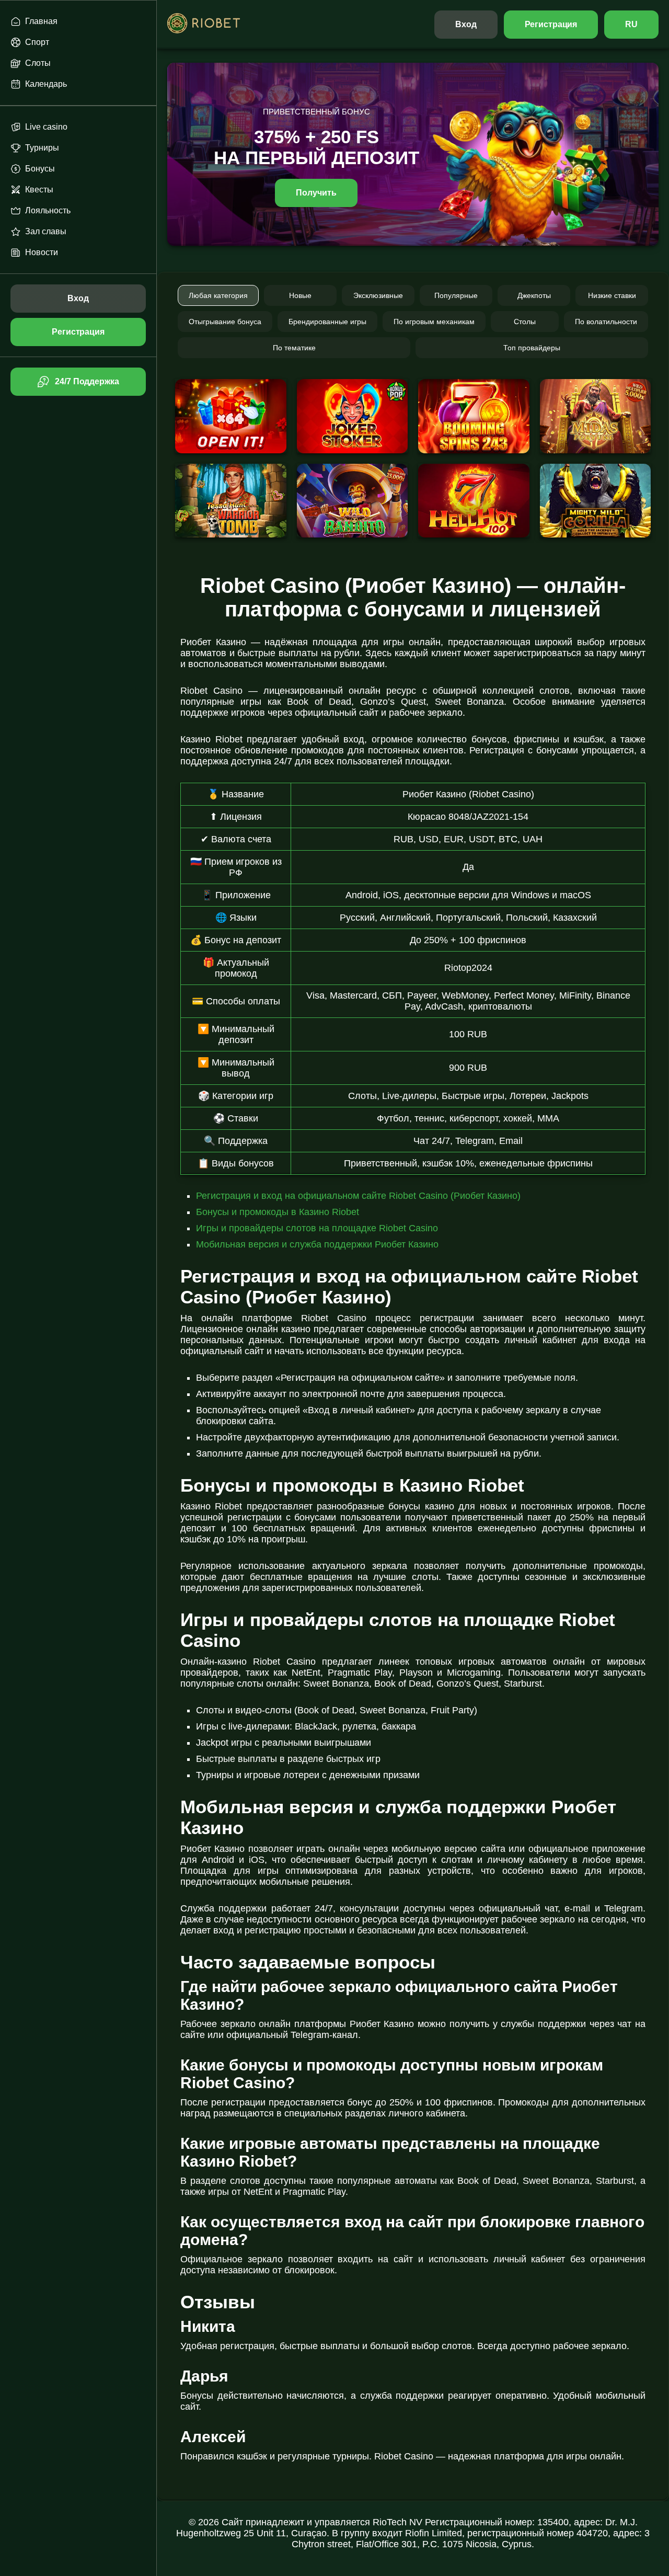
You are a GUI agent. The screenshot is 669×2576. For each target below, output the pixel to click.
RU (631, 24)
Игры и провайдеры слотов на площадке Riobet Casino (317, 1228)
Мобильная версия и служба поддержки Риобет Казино (317, 1244)
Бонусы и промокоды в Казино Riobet (278, 1212)
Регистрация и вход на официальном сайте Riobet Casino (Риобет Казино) (358, 1196)
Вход (466, 24)
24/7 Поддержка (87, 381)
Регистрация (551, 24)
